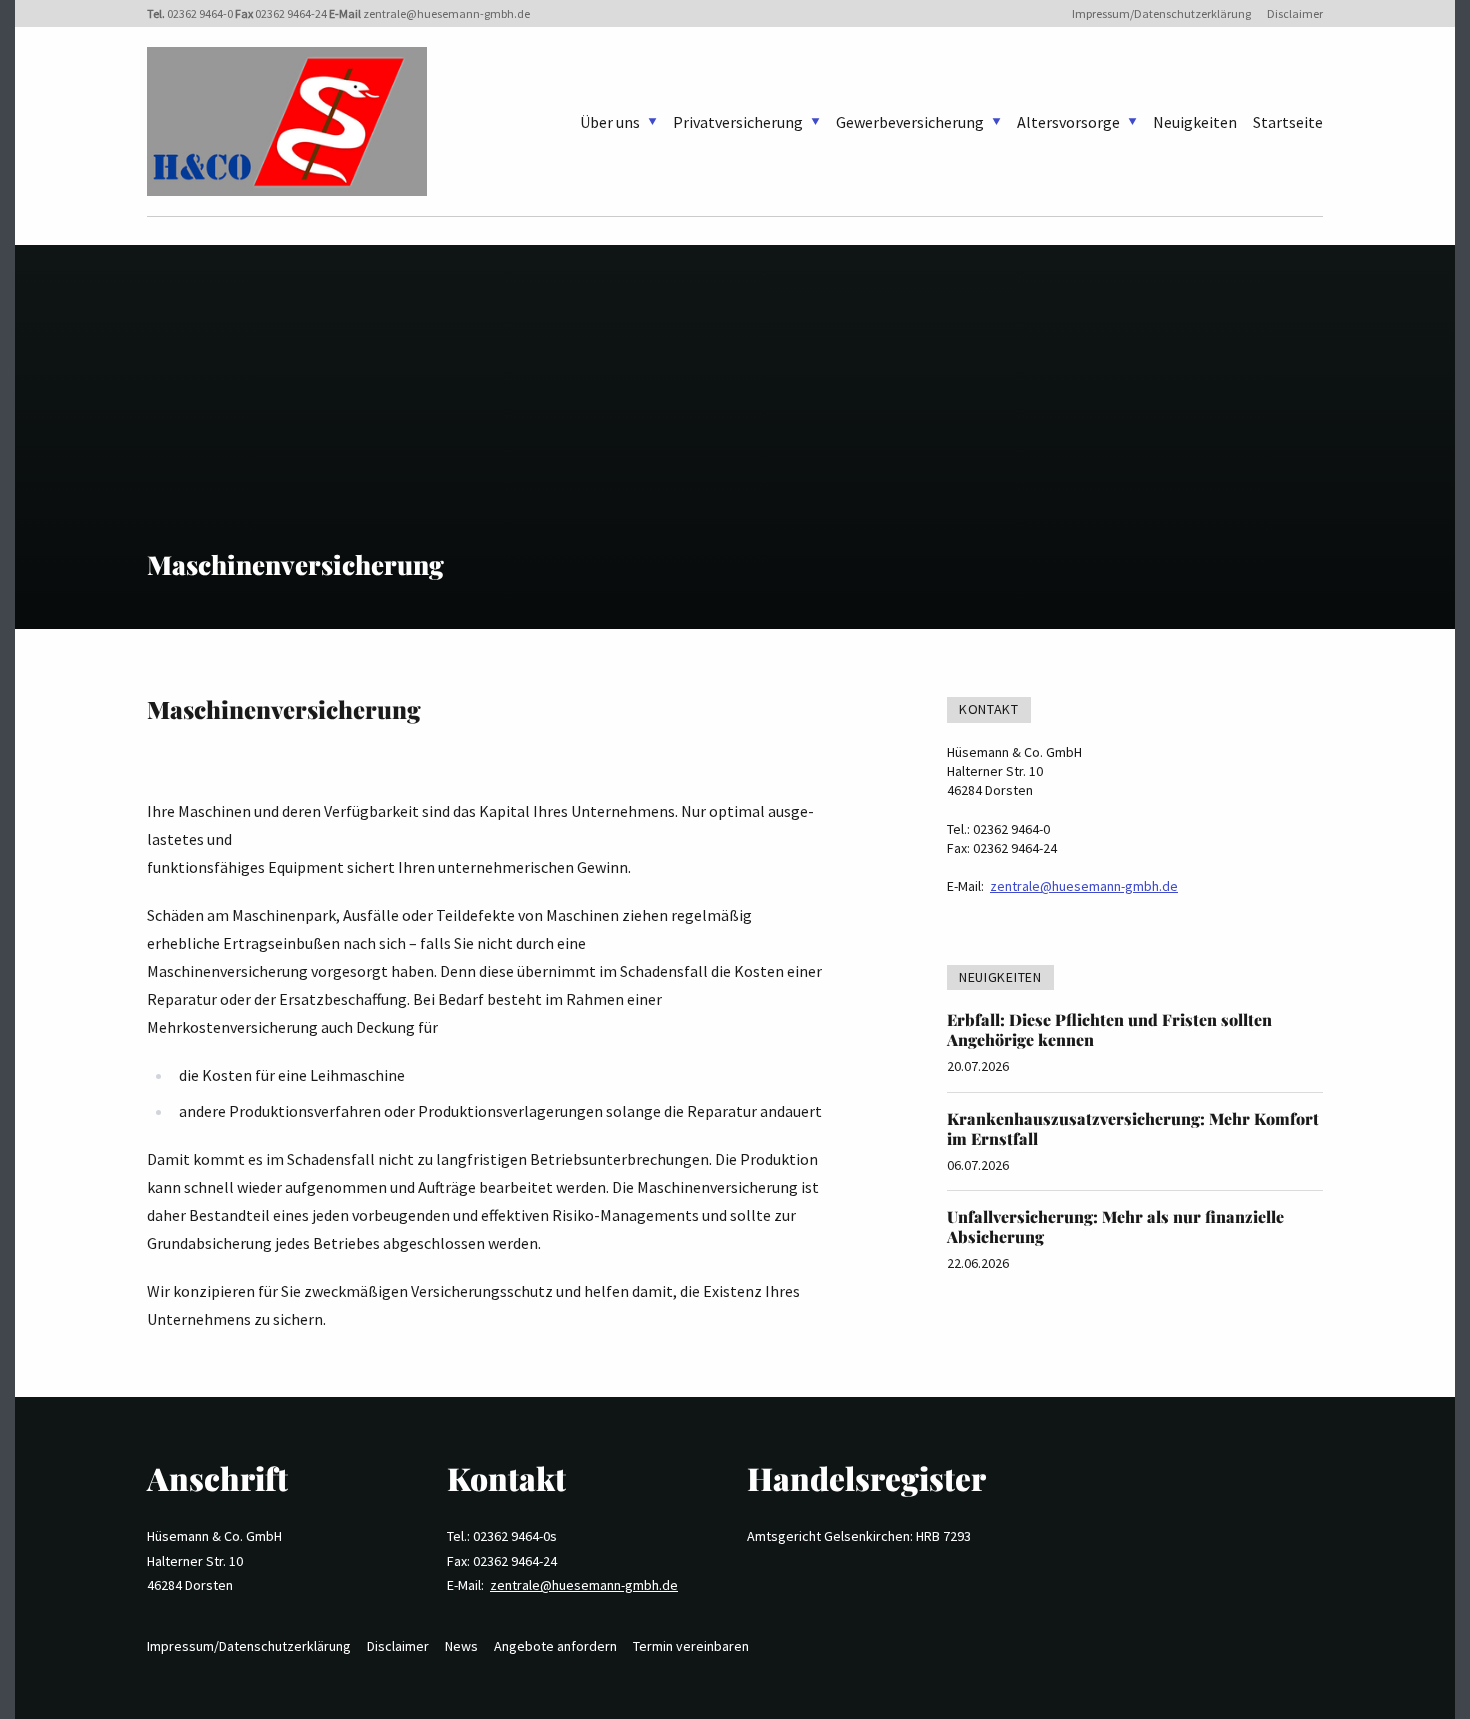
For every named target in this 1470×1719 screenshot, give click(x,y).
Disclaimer (1295, 13)
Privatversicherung (738, 122)
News (461, 1646)
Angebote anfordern (555, 1646)
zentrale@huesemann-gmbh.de (446, 13)
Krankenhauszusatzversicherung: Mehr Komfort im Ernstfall (1133, 1128)
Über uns (610, 122)
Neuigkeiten (1195, 122)
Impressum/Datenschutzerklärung (1161, 13)
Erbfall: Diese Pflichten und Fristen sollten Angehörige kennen (1109, 1029)
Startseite (1288, 122)
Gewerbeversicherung (910, 122)
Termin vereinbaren (691, 1646)
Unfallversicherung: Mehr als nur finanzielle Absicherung (1115, 1226)
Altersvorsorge (1068, 122)
